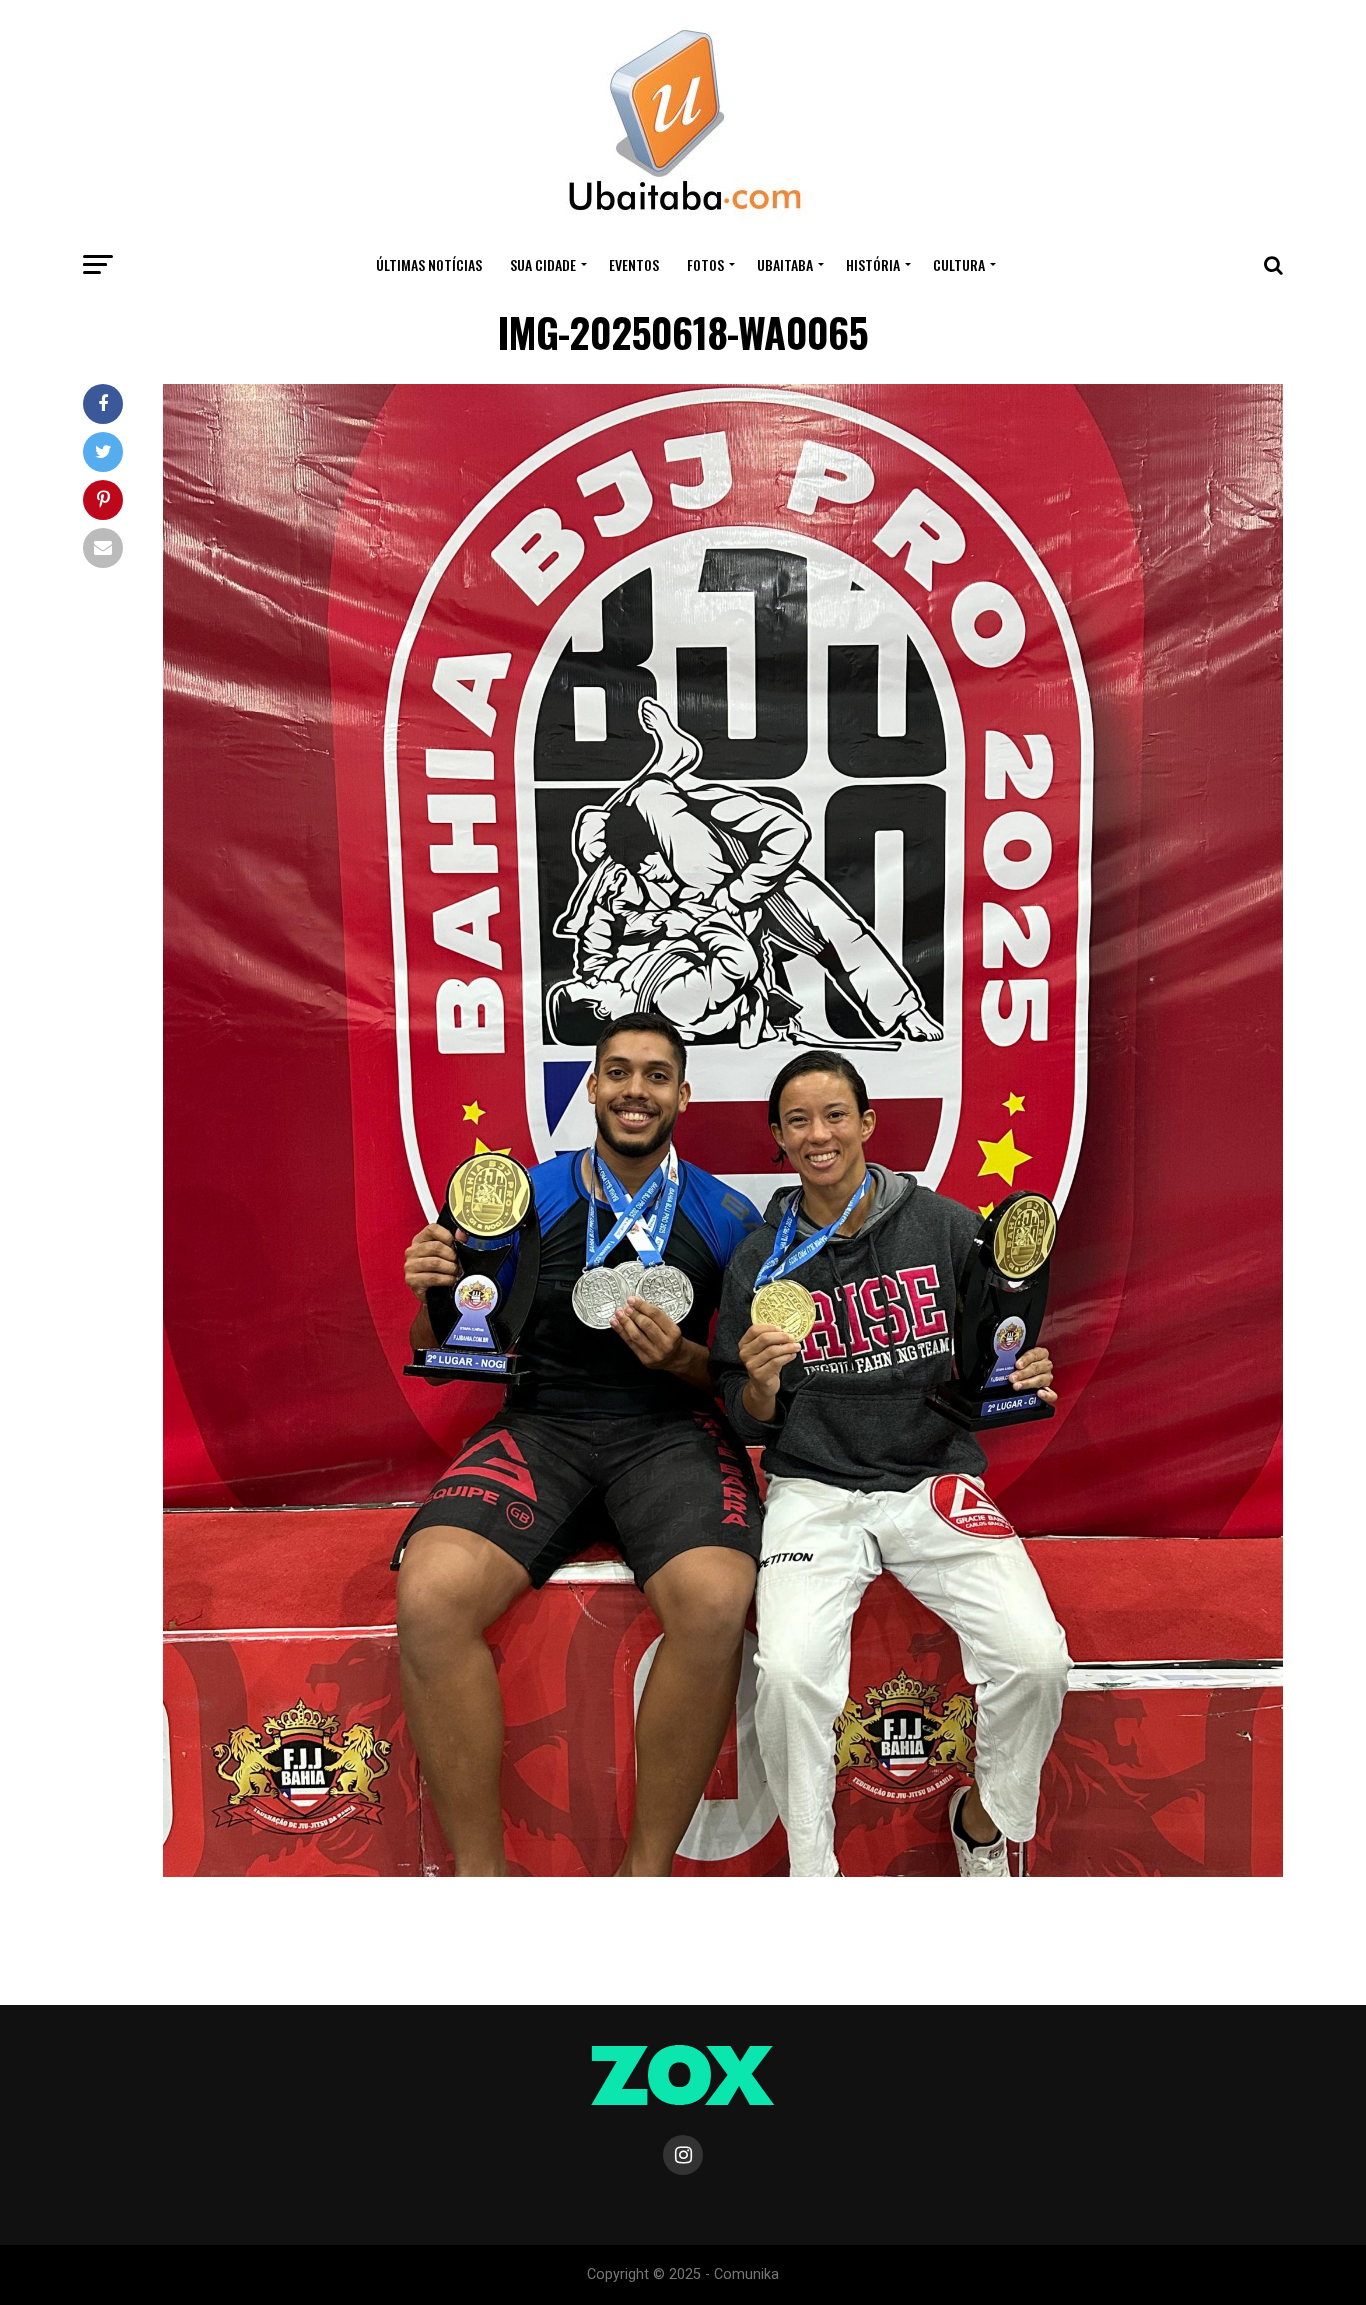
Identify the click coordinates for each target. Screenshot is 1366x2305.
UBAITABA (785, 264)
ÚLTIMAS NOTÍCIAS (429, 264)
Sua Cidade (543, 264)
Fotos (705, 264)
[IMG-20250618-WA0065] (723, 1871)
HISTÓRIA (873, 264)
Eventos (634, 264)
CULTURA (959, 264)
